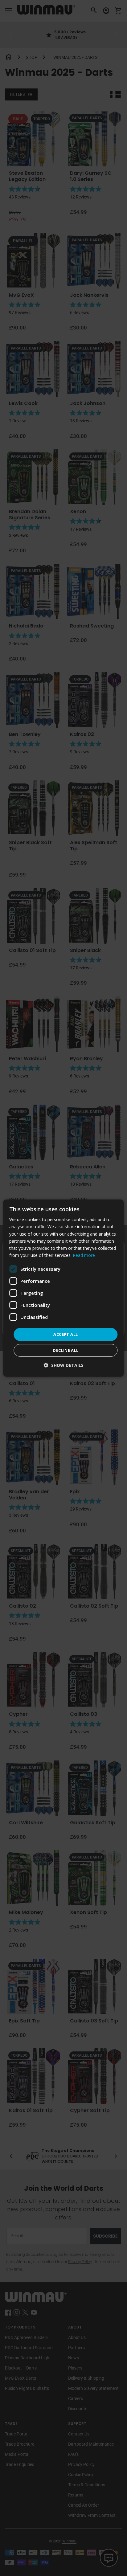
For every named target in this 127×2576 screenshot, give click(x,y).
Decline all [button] (66, 1350)
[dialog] (63, 1288)
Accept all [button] (66, 1334)
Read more (84, 1255)
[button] (64, 1365)
